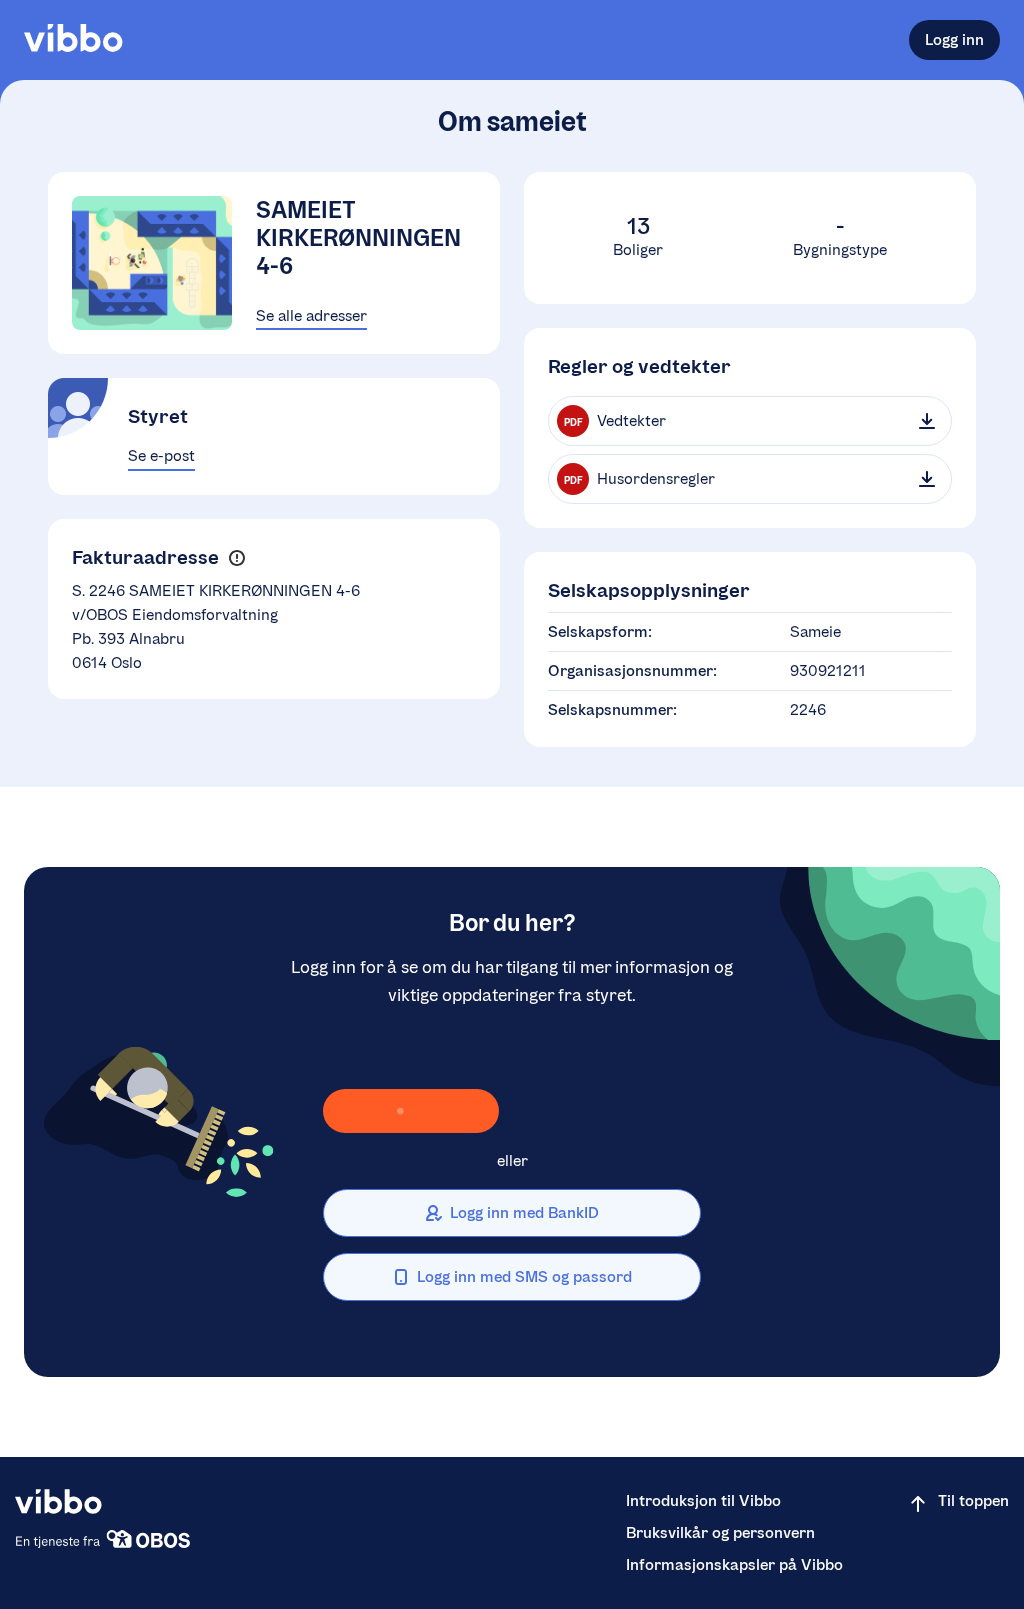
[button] (236, 557)
